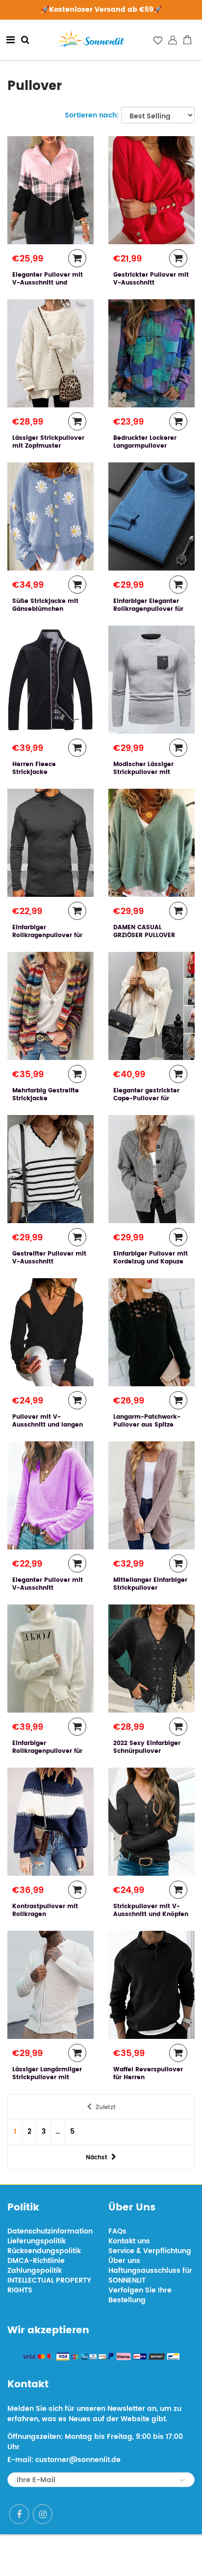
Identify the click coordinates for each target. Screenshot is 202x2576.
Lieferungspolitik (37, 2241)
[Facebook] (19, 2514)
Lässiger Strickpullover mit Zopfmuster (48, 442)
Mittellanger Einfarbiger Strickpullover (150, 1584)
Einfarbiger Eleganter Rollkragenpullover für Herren (148, 609)
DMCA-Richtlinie (36, 2261)
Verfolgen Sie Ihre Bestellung (140, 2295)
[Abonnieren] (182, 2480)
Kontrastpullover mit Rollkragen (45, 1910)
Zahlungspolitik (35, 2271)
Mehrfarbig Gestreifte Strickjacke (46, 1095)
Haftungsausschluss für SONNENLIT (150, 2275)
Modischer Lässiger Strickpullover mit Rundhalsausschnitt (144, 772)
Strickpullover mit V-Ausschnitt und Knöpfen (151, 1910)
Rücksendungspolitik (44, 2251)
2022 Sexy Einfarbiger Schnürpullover (147, 1747)
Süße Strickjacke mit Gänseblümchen (45, 605)
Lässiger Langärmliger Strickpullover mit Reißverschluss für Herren (47, 2081)
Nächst (97, 2158)
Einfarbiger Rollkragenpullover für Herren (47, 935)
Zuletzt (106, 2107)
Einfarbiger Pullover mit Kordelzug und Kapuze (151, 1258)
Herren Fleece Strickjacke (34, 768)
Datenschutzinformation (50, 2231)
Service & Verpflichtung (150, 2251)
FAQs (117, 2231)
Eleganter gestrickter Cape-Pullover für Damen (146, 1099)
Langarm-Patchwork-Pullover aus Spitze (147, 1421)
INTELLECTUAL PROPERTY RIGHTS (49, 2285)
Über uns (124, 2261)
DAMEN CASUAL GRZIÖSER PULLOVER (144, 931)
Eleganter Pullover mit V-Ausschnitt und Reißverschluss (48, 283)
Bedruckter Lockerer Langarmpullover (145, 442)
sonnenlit (136, 2555)
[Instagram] (43, 2514)
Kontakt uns (129, 2241)
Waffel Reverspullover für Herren (148, 2074)
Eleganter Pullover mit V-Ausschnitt (48, 1584)
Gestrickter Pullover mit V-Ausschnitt (151, 279)
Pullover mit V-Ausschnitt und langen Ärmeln (48, 1425)
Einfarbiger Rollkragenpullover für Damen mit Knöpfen (47, 1751)
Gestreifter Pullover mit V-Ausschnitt (49, 1258)
